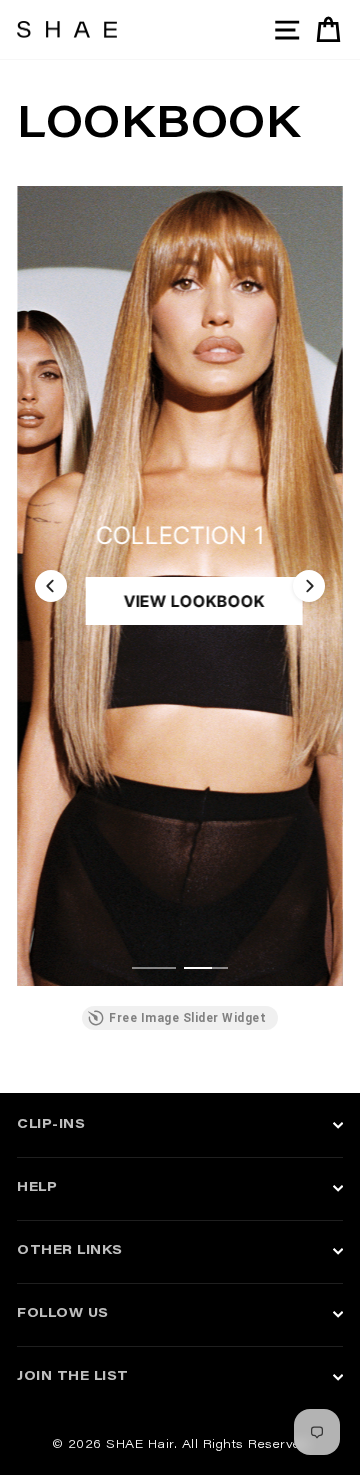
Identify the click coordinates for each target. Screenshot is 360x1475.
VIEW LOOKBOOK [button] (194, 601)
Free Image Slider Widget (187, 1018)
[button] (51, 586)
